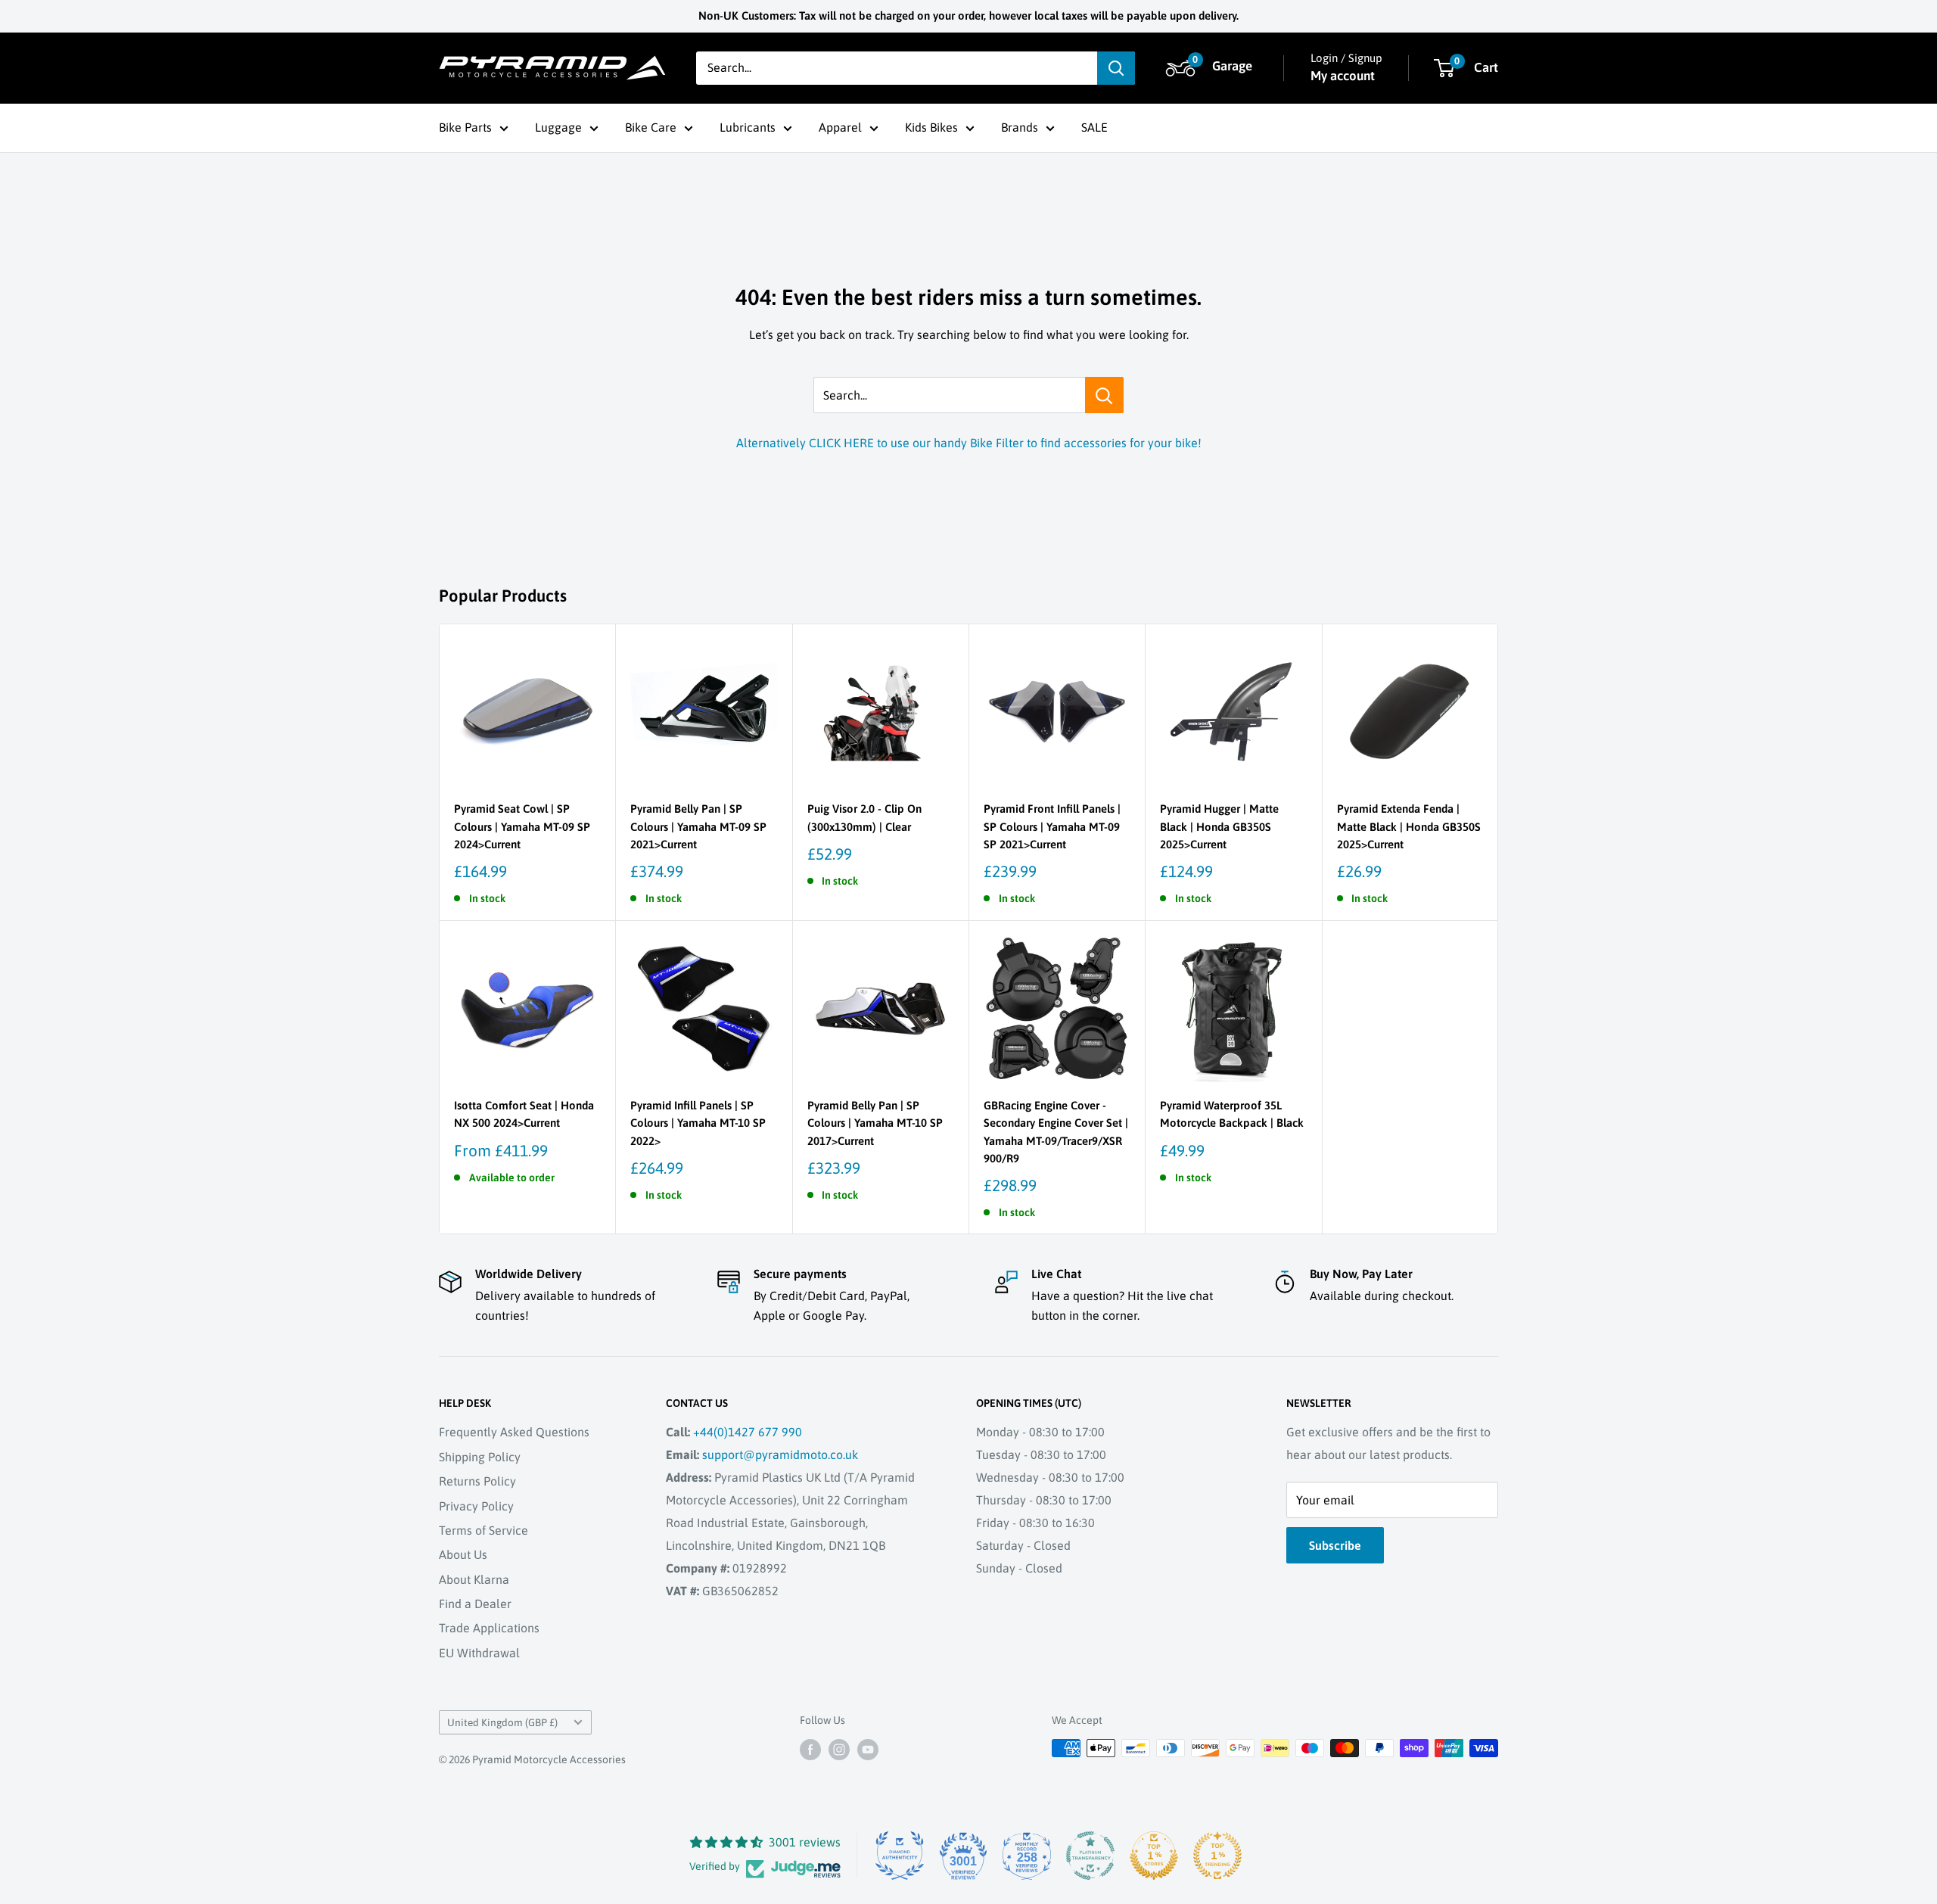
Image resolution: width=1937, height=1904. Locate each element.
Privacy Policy (476, 1506)
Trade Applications (489, 1628)
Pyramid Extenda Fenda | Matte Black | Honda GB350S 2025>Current (1409, 826)
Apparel (840, 127)
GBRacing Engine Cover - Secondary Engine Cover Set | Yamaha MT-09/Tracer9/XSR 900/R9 (1056, 1132)
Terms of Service (483, 1530)
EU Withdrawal (479, 1653)
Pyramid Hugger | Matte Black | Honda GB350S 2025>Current (1219, 826)
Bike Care (651, 127)
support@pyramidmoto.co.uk (780, 1454)
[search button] (1116, 68)
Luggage (558, 127)
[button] (1211, 68)
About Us (463, 1554)
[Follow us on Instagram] (839, 1750)
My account (1343, 76)
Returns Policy (477, 1481)
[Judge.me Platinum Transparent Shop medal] (1090, 1856)
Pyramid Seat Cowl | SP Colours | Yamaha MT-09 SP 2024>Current (522, 826)
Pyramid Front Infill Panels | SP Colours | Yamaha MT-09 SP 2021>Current (1052, 826)
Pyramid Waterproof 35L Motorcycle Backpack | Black (1232, 1114)
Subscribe (1335, 1545)
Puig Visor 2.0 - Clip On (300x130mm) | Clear (864, 817)
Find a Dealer (475, 1604)
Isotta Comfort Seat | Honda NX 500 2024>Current (524, 1114)
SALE (1094, 127)
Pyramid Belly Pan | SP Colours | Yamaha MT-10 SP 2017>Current (875, 1123)
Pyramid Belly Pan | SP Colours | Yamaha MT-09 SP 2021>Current (698, 826)
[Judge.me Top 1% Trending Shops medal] (1217, 1856)
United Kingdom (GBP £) (502, 1722)
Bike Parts (465, 127)
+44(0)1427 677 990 (748, 1432)
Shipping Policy (480, 1457)
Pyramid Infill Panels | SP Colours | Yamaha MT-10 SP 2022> (698, 1123)
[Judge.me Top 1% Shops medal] (1154, 1856)
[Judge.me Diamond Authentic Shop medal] (900, 1856)
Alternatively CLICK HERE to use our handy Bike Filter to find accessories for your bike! (969, 443)
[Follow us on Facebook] (810, 1750)
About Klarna (474, 1579)
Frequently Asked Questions (514, 1432)
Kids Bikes (931, 127)
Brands (1020, 127)
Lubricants (748, 127)
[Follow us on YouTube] (868, 1750)
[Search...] (1104, 395)
